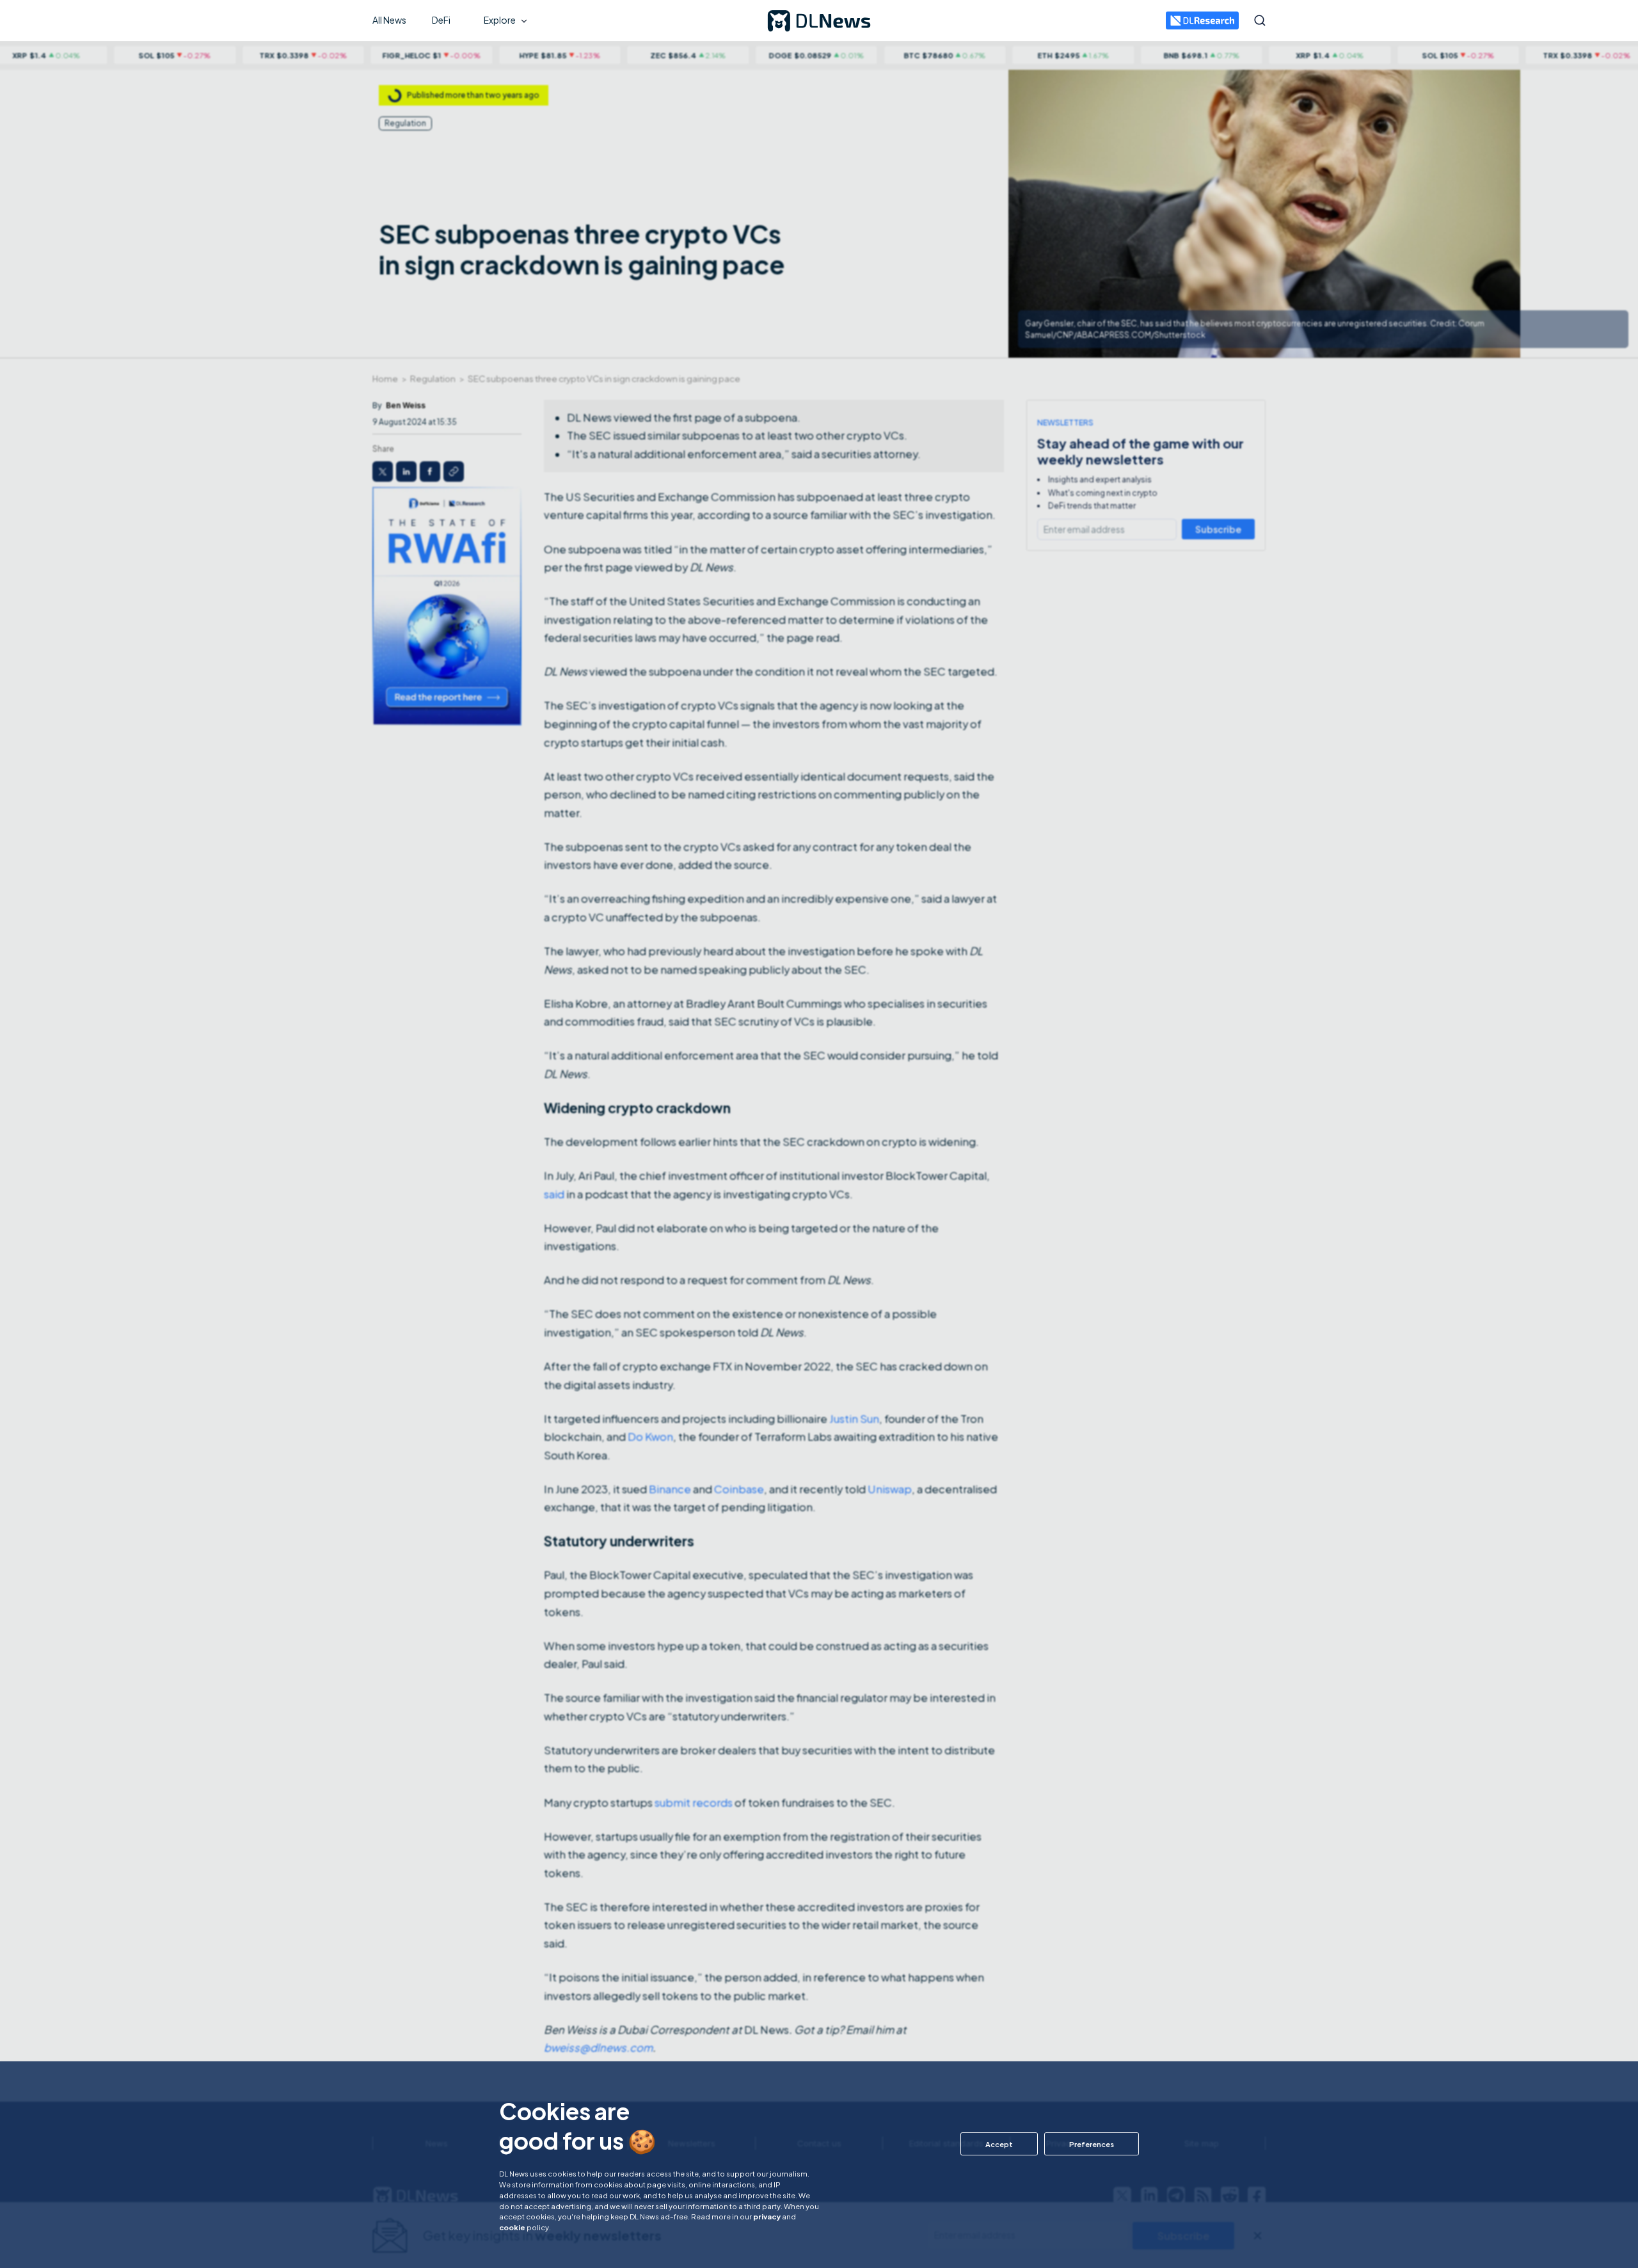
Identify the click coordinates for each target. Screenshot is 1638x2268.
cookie (512, 2227)
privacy (767, 2216)
